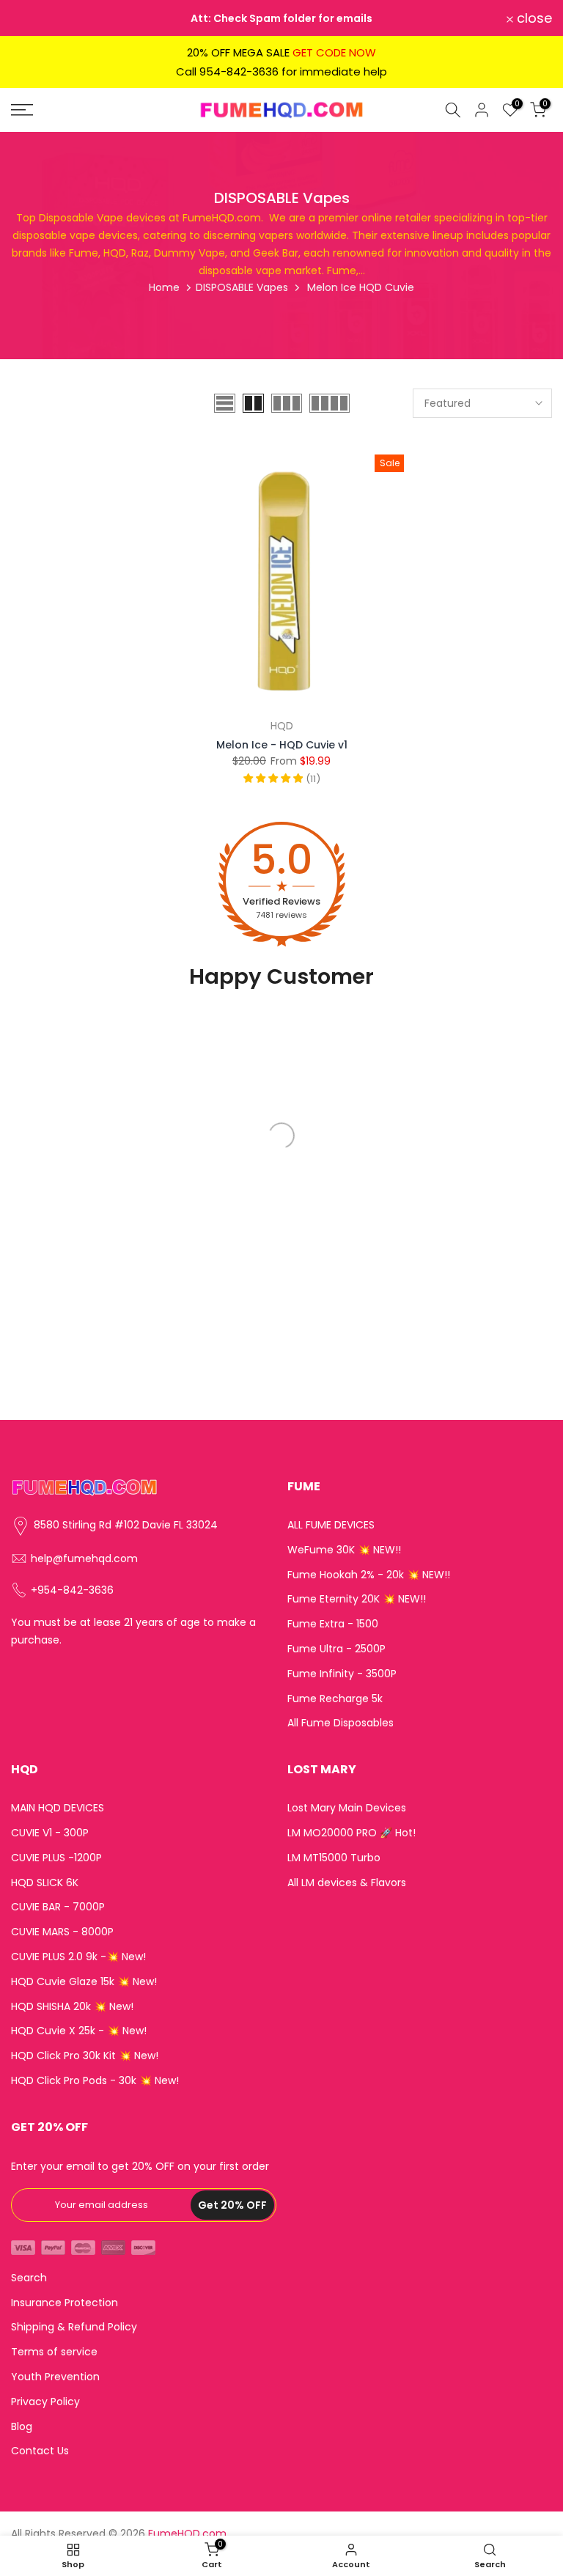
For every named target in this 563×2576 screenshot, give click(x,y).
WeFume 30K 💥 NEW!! (344, 1550)
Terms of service (54, 2352)
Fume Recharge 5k (335, 1699)
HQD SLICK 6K (45, 1883)
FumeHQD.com (187, 2534)
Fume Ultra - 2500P (336, 1649)
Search (29, 2278)
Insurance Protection (65, 2303)
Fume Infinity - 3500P (342, 1674)
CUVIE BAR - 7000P (58, 1907)
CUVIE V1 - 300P (50, 1833)
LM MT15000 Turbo (334, 1858)
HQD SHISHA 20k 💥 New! (72, 2007)
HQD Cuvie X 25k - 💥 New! (79, 2031)
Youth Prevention (55, 2377)
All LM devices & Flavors (347, 1883)
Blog (22, 2427)
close (37, 18)
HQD (282, 726)
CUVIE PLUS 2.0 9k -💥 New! (78, 1957)
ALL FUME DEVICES (331, 1525)
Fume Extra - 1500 (333, 1624)
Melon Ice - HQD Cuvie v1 (282, 745)
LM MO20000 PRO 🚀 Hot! (352, 1833)
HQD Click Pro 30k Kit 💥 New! (85, 2056)
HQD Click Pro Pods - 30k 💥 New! (95, 2081)
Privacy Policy (45, 2402)
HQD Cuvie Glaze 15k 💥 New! (84, 1982)
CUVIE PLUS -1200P (56, 1858)
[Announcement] (281, 18)
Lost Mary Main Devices (347, 1808)
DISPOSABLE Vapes (242, 287)
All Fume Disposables (341, 1723)
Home (164, 287)
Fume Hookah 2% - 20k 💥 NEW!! (369, 1575)
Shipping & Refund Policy (74, 2327)
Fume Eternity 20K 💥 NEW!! (357, 1599)
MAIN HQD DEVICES (58, 1808)
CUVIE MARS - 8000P (62, 1932)
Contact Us (40, 2451)
